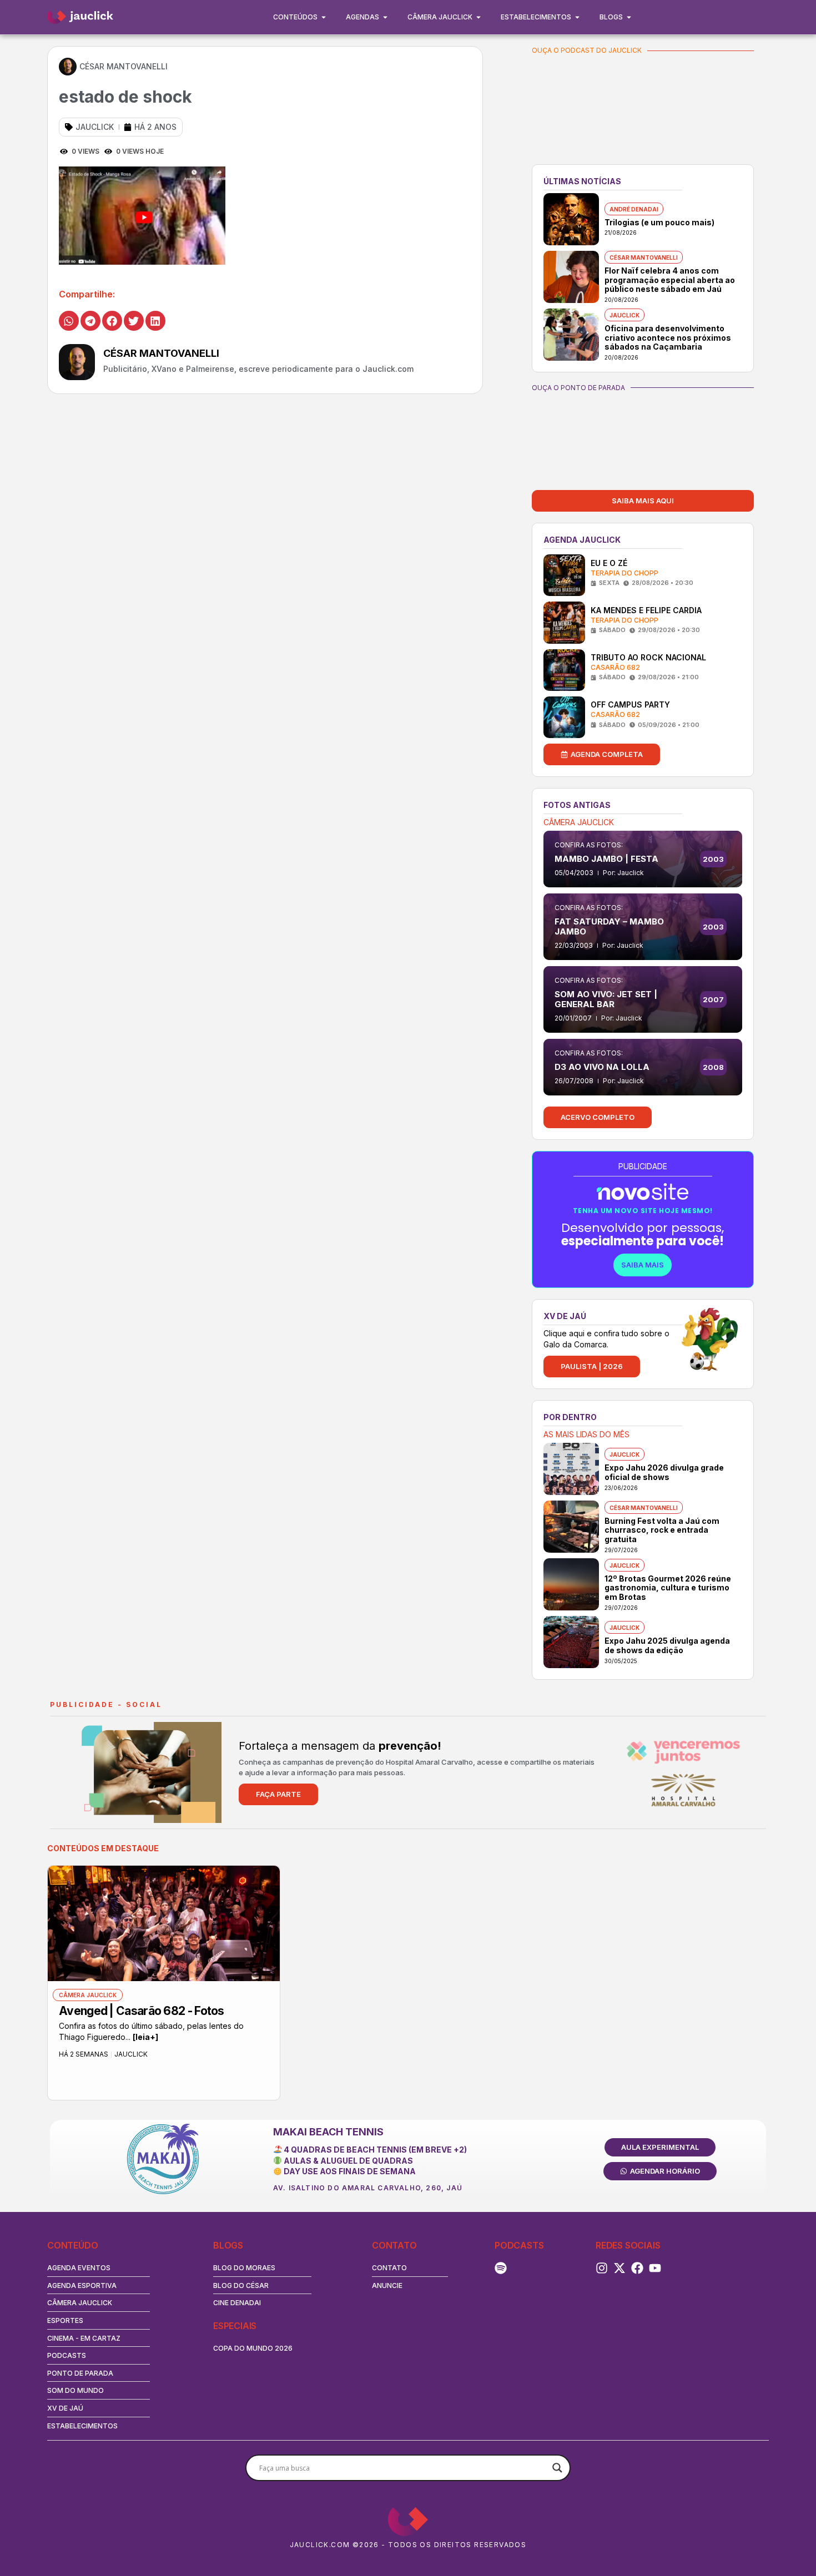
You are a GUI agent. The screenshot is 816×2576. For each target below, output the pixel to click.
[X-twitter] (619, 2268)
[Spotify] (501, 2268)
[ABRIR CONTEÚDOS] (324, 17)
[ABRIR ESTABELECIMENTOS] (577, 17)
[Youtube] (655, 2268)
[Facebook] (637, 2268)
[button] (69, 321)
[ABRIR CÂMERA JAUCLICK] (478, 17)
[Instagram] (602, 2268)
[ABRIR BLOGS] (629, 17)
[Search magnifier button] (557, 2468)
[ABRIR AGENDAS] (385, 17)
